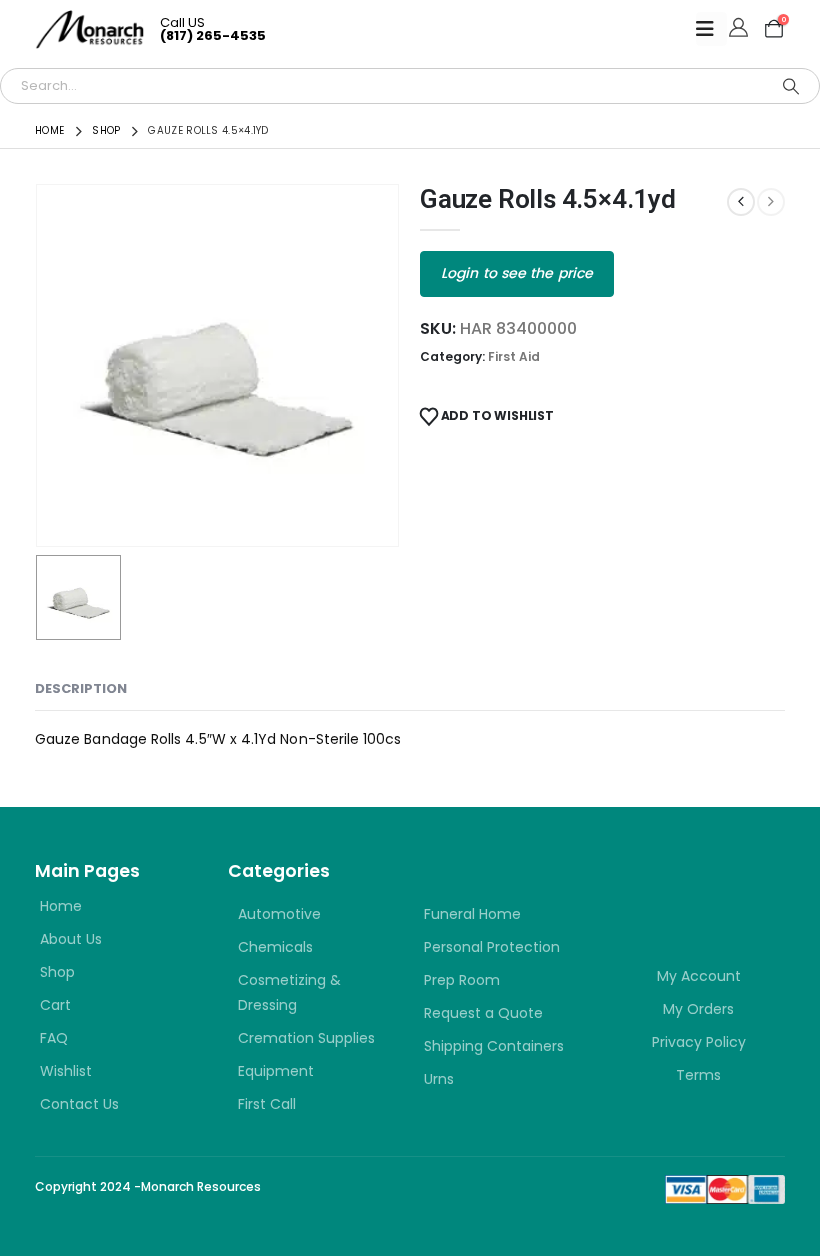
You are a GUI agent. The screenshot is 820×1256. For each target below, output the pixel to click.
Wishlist (66, 1071)
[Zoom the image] (699, 893)
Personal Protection (492, 947)
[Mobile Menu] (711, 29)
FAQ (54, 1038)
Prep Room (462, 980)
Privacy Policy (699, 1042)
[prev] (741, 202)
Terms (698, 1075)
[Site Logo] (90, 29)
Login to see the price (517, 273)
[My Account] (738, 29)
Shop (57, 972)
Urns (439, 1079)
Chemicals (275, 947)
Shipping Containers (494, 1046)
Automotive (279, 914)
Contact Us (79, 1104)
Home (61, 906)
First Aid (514, 356)
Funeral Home (472, 914)
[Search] (791, 86)
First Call (267, 1104)
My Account (699, 976)
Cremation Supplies (306, 1038)
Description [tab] (81, 688)
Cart (55, 1005)
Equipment (276, 1071)
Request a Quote (483, 1013)
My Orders (698, 1009)
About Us (71, 939)
